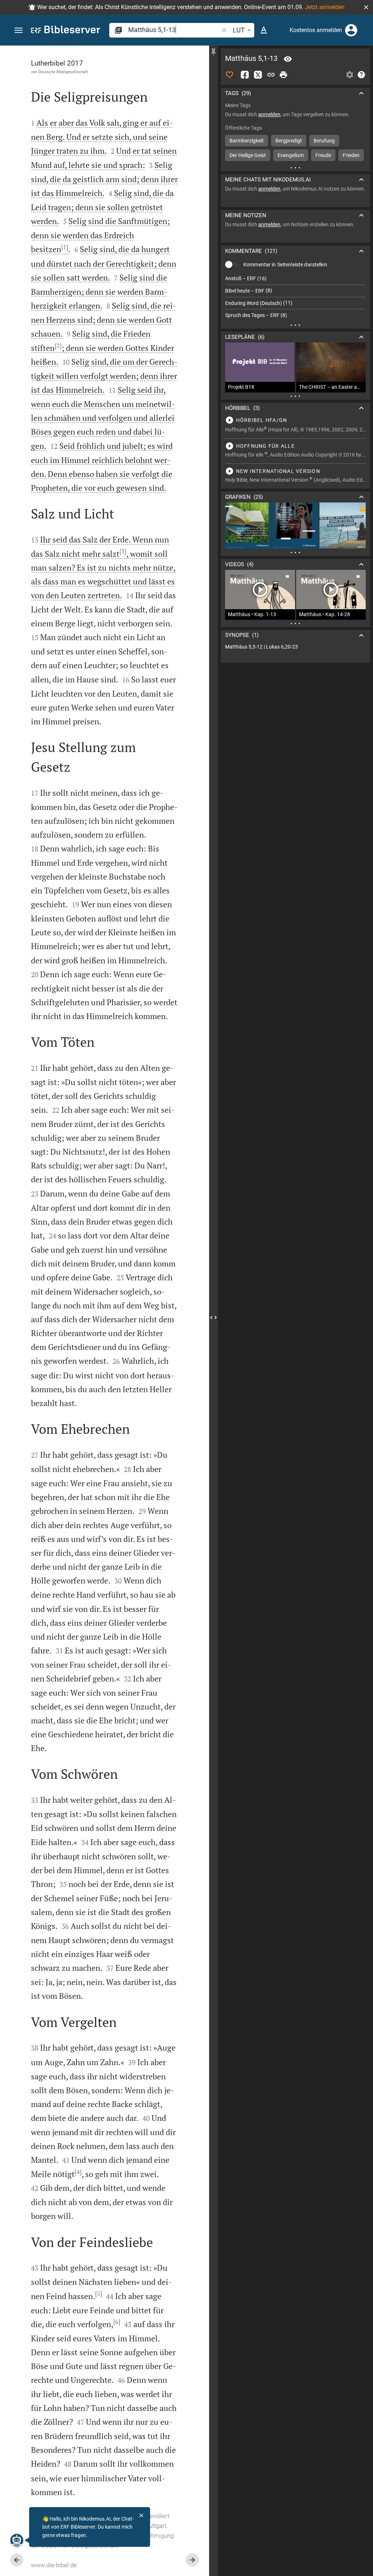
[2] (58, 346)
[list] (295, 297)
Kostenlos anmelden (316, 30)
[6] (117, 2322)
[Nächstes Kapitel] (192, 2560)
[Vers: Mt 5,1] (288, 59)
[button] (366, 7)
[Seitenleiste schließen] (213, 1317)
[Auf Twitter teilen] (258, 75)
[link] (295, 647)
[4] (78, 2172)
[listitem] (295, 279)
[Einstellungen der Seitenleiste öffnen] (350, 75)
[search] (174, 30)
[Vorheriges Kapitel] (17, 2560)
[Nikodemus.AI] (17, 2540)
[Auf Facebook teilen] (245, 75)
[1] (65, 247)
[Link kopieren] (271, 75)
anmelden (269, 114)
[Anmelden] (351, 30)
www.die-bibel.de (54, 2565)
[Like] (229, 75)
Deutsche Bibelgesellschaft (63, 72)
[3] (123, 551)
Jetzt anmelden (325, 7)
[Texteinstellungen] (264, 30)
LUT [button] (239, 30)
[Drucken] (283, 75)
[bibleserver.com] (66, 31)
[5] (99, 2294)
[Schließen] (141, 2516)
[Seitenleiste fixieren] (213, 52)
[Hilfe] (361, 75)
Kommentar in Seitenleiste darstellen (285, 265)
